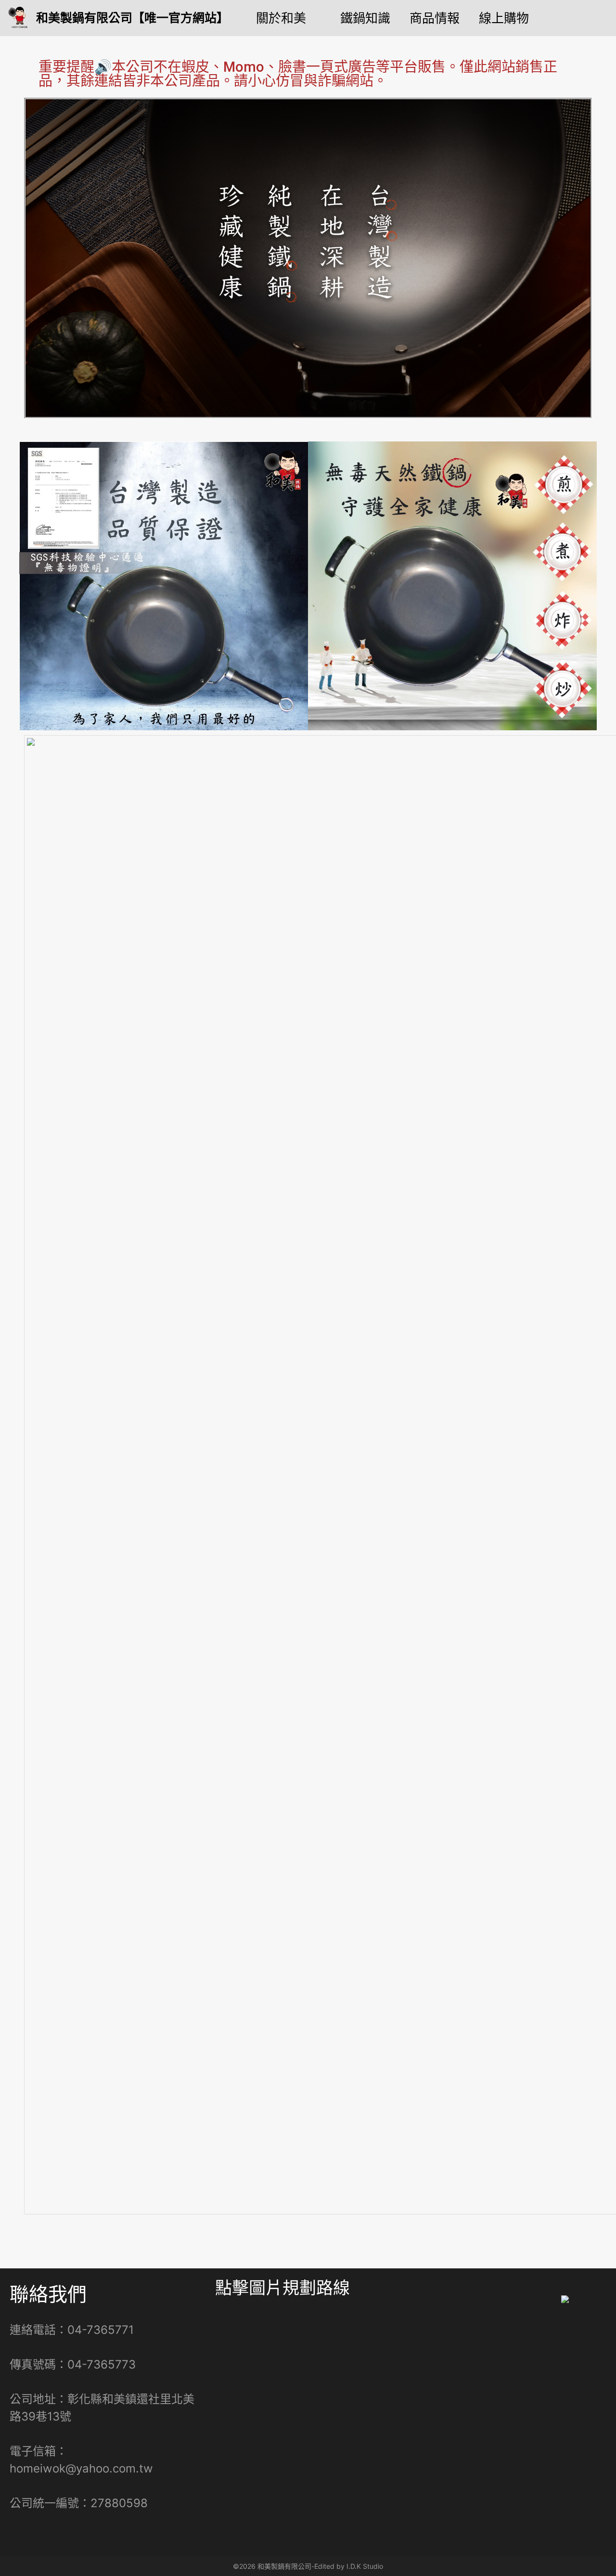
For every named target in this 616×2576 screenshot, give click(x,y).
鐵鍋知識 (365, 18)
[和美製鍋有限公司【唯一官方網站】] (20, 18)
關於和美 (281, 18)
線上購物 (504, 18)
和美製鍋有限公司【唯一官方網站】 (132, 18)
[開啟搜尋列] (570, 18)
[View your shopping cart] (602, 18)
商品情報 (435, 18)
